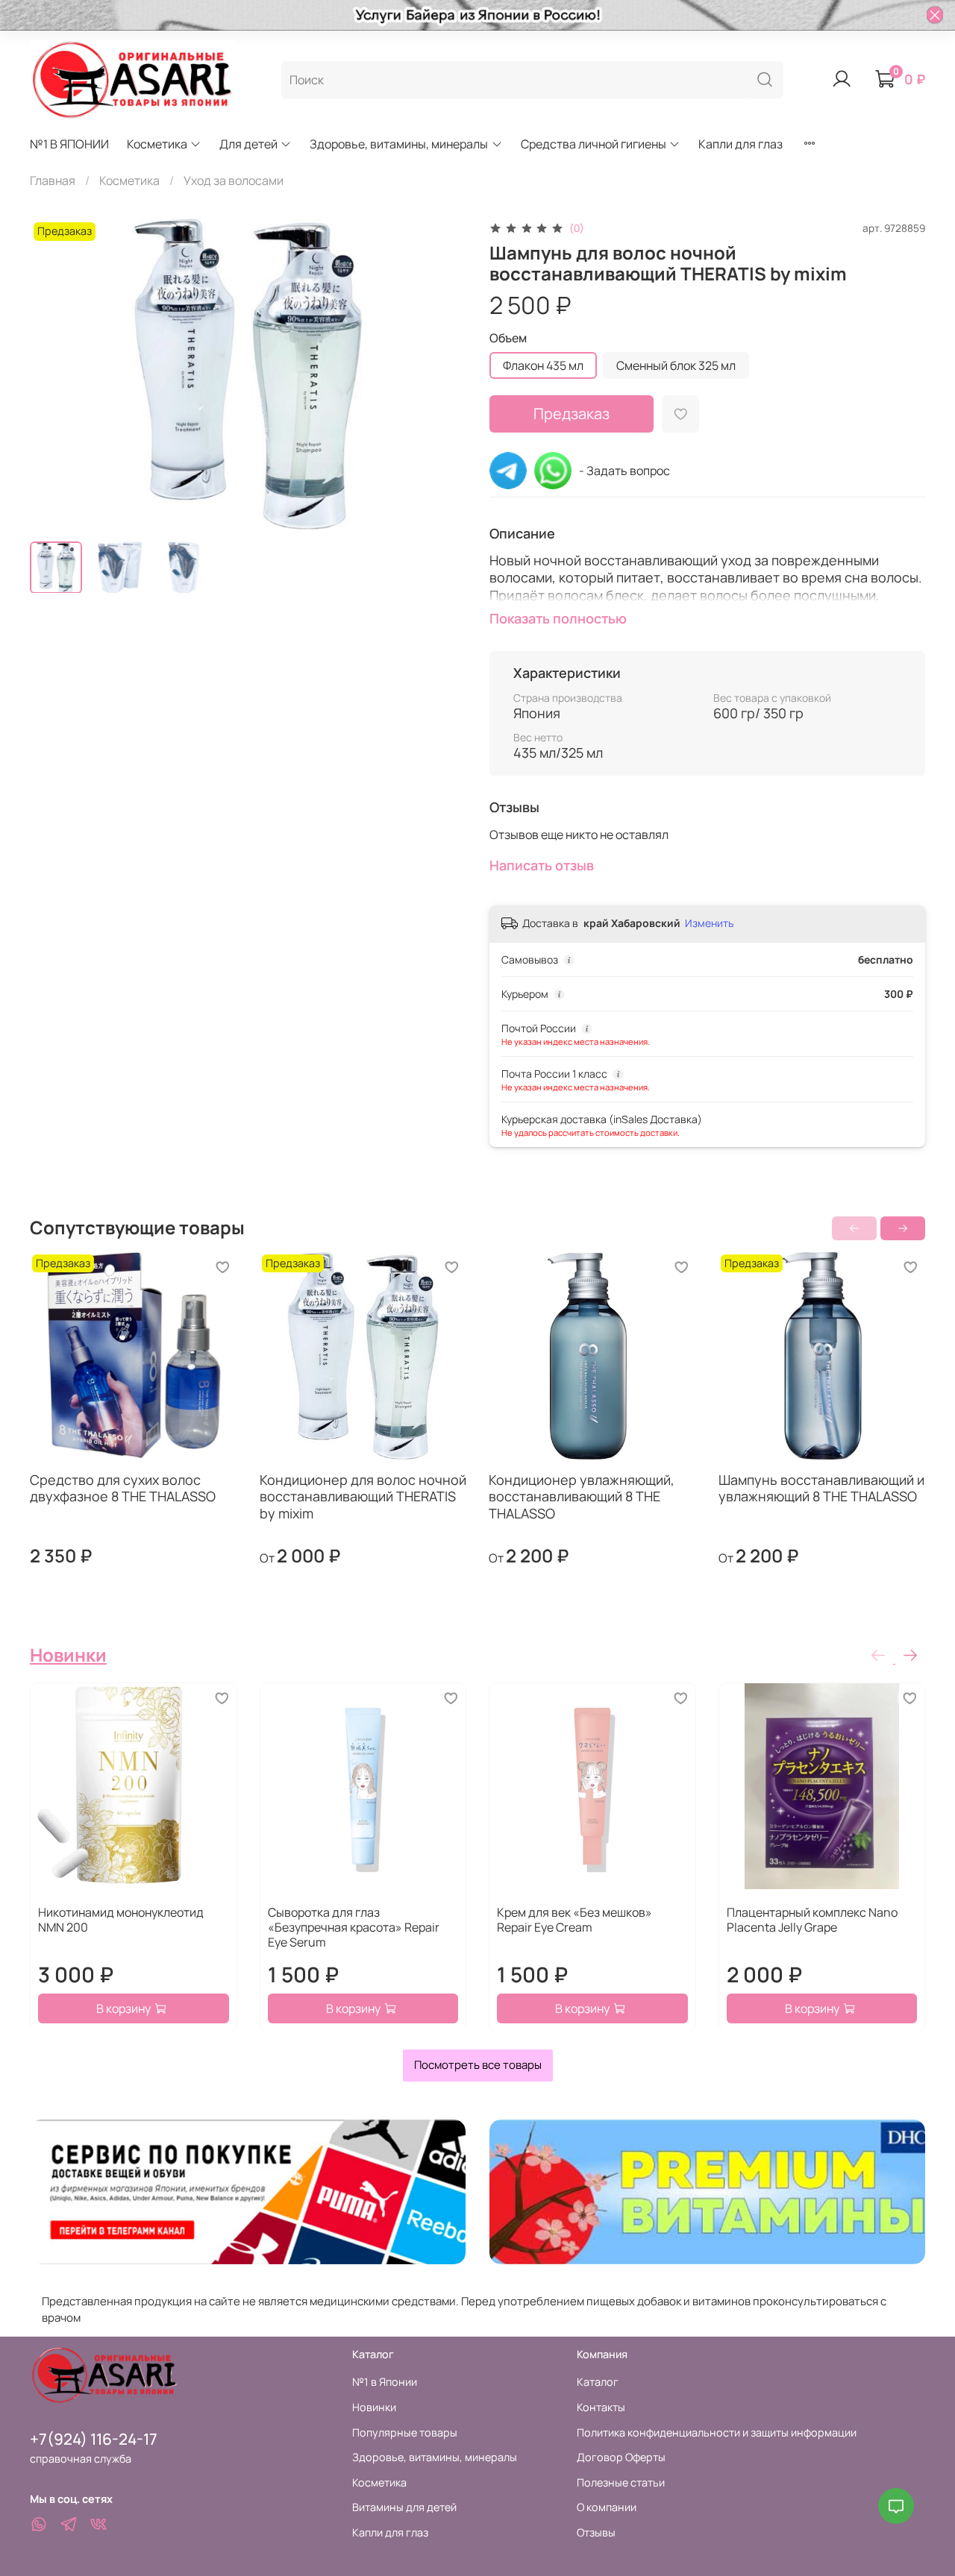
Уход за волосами (234, 180)
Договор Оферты (621, 2457)
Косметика (157, 144)
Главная (53, 180)
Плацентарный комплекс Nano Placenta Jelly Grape (812, 1919)
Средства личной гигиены (594, 144)
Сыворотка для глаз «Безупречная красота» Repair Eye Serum (354, 1926)
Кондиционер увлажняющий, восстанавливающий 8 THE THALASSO (582, 1496)
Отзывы (596, 2532)
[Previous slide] (54, 374)
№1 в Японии (385, 2382)
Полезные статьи (621, 2482)
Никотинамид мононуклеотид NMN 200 (121, 1919)
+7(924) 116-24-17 (94, 2439)
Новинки (68, 1655)
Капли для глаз (740, 144)
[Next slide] (442, 374)
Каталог (598, 2382)
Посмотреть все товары (478, 2065)
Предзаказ (572, 414)
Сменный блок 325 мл (676, 365)
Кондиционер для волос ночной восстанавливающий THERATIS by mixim (363, 1496)
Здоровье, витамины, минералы (399, 144)
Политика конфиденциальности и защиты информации (717, 2432)
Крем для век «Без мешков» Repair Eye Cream (574, 1919)
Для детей (248, 144)
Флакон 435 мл (543, 365)
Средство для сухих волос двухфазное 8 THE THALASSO (123, 1488)
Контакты (601, 2407)
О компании (607, 2507)
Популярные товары (405, 2432)
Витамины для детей (404, 2507)
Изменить (709, 923)
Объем (508, 338)
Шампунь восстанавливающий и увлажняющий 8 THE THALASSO (821, 1488)
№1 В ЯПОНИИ (69, 144)
